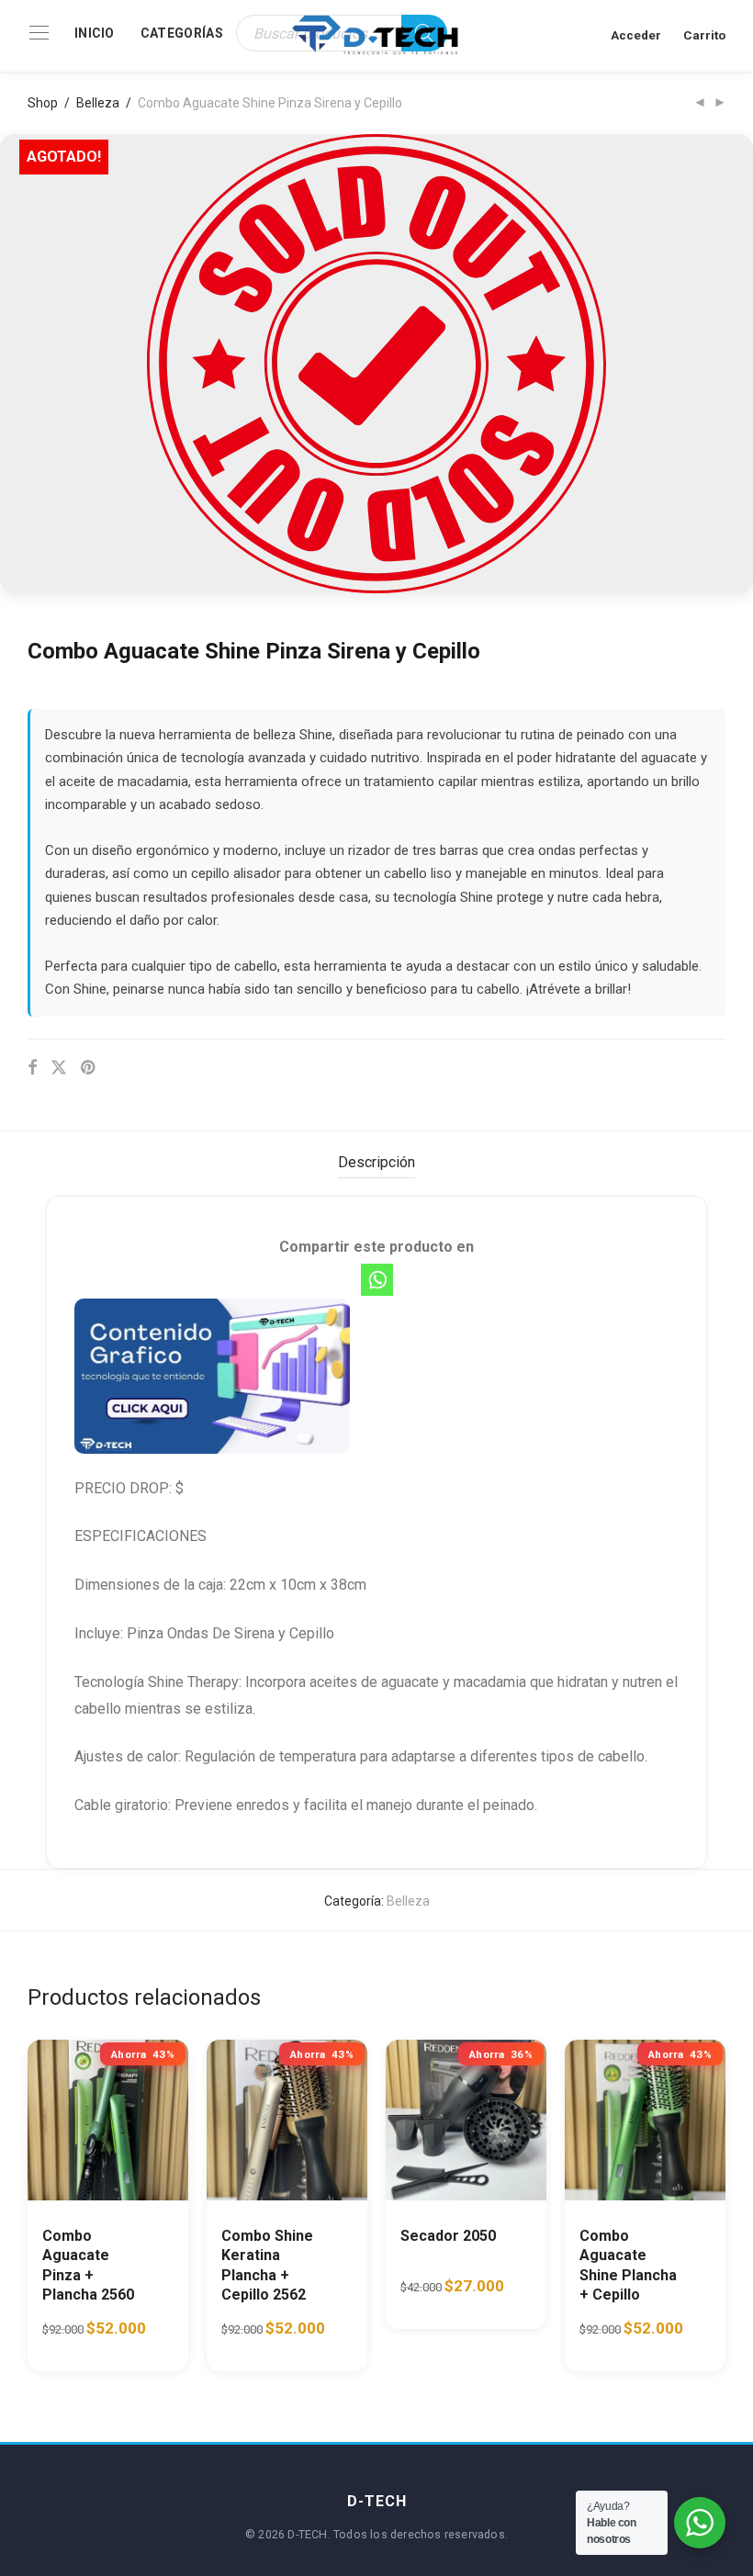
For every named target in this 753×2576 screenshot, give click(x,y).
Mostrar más (65, 2345)
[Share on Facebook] (32, 1068)
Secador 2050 (448, 2236)
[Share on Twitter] (59, 1068)
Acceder (636, 35)
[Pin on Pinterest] (89, 1068)
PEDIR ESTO (89, 2310)
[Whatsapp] (377, 1280)
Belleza (98, 103)
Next (722, 364)
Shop (43, 103)
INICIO (95, 33)
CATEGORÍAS (182, 33)
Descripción (376, 1162)
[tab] (376, 1163)
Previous (31, 364)
